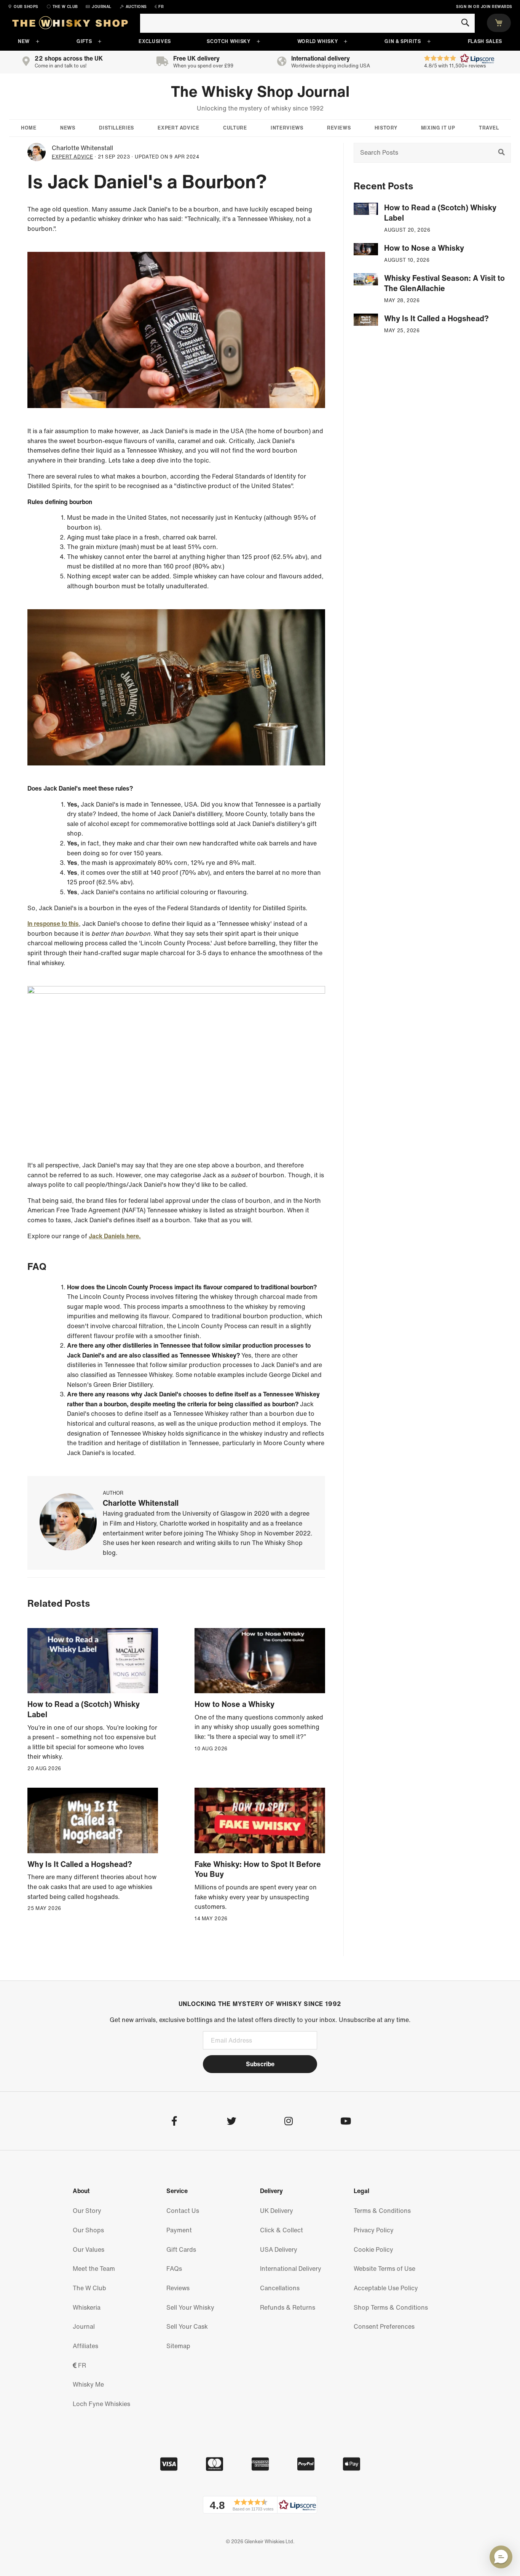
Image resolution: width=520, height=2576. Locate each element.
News (68, 128)
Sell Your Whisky (190, 2307)
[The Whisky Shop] (70, 24)
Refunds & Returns (288, 2307)
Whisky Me (88, 2384)
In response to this (53, 924)
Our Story (87, 2211)
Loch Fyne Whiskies (101, 2404)
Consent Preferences (384, 2326)
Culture (235, 128)
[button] (260, 2505)
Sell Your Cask (187, 2326)
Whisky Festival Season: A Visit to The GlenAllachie (444, 283)
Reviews (339, 128)
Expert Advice (178, 128)
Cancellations (280, 2288)
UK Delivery (277, 2211)
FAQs (174, 2269)
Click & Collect (282, 2230)
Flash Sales (485, 41)
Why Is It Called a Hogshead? (80, 1864)
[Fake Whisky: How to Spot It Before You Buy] (260, 1820)
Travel (489, 128)
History (386, 128)
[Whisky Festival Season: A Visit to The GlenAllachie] (366, 279)
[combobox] (307, 23)
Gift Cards (181, 2249)
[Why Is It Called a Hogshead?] (93, 1820)
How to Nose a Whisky (234, 1704)
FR (81, 2365)
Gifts (84, 41)
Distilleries (116, 128)
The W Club (89, 2288)
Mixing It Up (438, 128)
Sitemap (178, 2346)
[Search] (465, 23)
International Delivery (291, 2269)
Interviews (287, 128)
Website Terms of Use (384, 2269)
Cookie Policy (373, 2249)
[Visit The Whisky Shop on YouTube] (345, 2122)
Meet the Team (94, 2269)
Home (29, 128)
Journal (84, 2326)
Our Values (89, 2249)
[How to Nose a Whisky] (260, 1661)
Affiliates (85, 2346)
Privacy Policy (374, 2230)
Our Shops (88, 2230)
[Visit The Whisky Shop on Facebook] (174, 2122)
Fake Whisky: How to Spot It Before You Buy (258, 1869)
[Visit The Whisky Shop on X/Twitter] (231, 2122)
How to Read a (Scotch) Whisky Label (84, 1709)
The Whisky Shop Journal (260, 91)
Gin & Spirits (403, 41)
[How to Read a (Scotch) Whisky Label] (93, 1661)
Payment (179, 2230)
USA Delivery (279, 2249)
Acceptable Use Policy (386, 2288)
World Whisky (318, 41)
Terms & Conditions (382, 2211)
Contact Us (183, 2211)
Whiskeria (87, 2307)
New (24, 41)
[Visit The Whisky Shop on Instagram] (288, 2122)
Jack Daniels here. (115, 1236)
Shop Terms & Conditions (391, 2307)
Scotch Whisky (228, 41)
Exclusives (155, 41)
